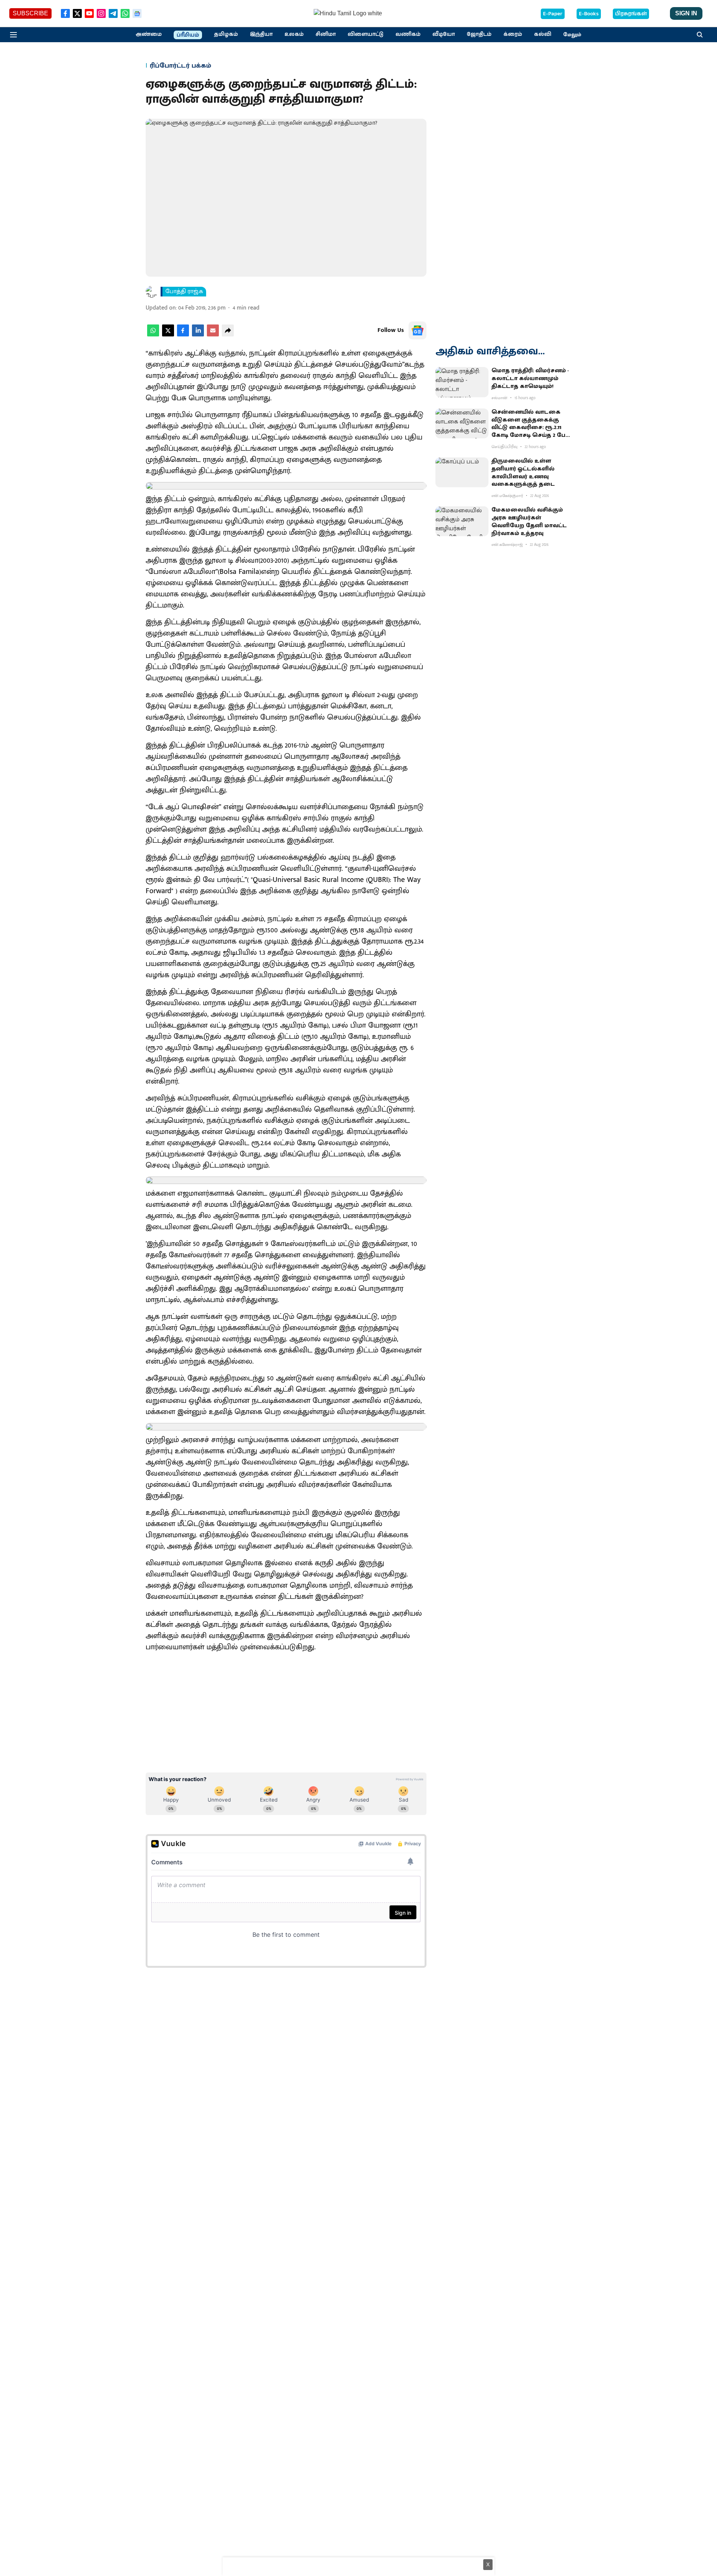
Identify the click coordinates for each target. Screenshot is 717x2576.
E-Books (589, 14)
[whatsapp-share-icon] (153, 335)
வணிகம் (408, 34)
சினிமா (326, 34)
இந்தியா (261, 34)
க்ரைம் (513, 34)
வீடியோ (444, 34)
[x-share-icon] (168, 335)
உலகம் (294, 34)
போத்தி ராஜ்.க (184, 292)
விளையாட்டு (366, 34)
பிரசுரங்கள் (631, 14)
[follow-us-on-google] (418, 330)
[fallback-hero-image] (462, 382)
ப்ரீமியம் (188, 35)
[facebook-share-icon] (183, 335)
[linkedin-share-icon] (198, 335)
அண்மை (149, 34)
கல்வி (543, 34)
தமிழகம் (226, 34)
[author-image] (152, 292)
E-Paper (553, 14)
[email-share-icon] (213, 335)
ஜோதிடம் (479, 34)
